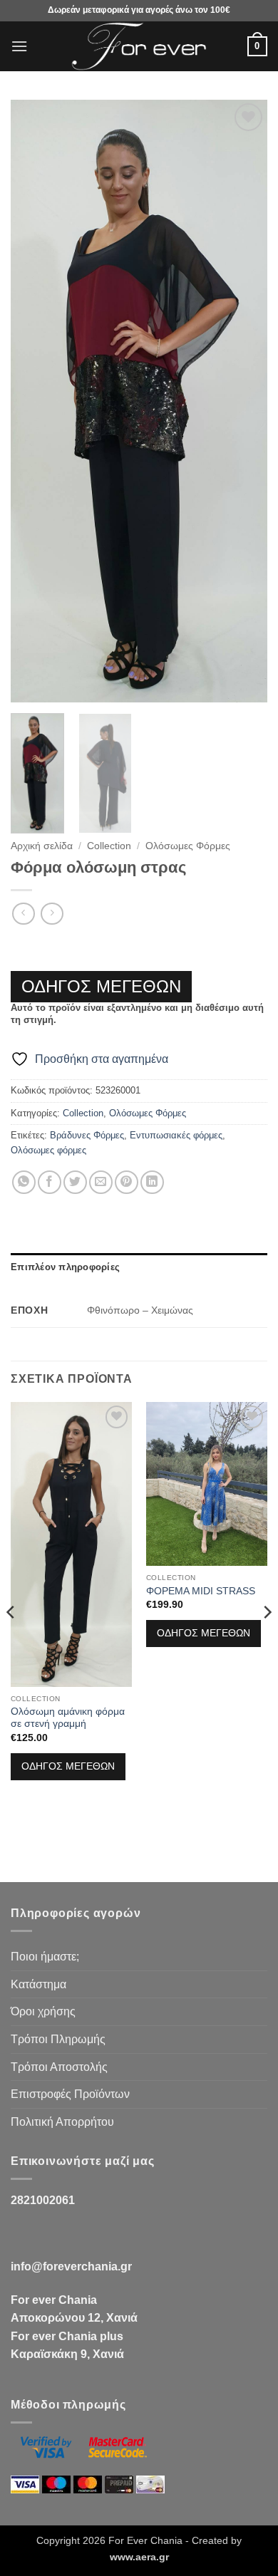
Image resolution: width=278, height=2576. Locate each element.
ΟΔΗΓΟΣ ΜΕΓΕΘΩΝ (101, 986)
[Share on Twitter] (75, 1182)
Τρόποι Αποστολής (59, 2067)
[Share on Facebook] (50, 1182)
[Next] (244, 401)
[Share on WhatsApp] (24, 1182)
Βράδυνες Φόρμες (87, 1135)
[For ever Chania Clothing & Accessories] (139, 46)
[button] (19, 46)
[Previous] (34, 401)
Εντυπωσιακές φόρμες (176, 1135)
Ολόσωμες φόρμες (48, 1150)
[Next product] (23, 914)
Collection (109, 846)
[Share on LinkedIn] (152, 1182)
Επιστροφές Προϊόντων (70, 2094)
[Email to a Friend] (101, 1182)
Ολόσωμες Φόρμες (188, 846)
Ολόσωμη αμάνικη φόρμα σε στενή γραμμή (68, 1718)
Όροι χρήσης (43, 2011)
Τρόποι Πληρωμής (58, 2039)
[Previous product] (52, 914)
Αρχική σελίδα (42, 846)
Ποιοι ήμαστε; (45, 1957)
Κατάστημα (38, 1984)
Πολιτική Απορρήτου (62, 2122)
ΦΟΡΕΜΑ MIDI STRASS (201, 1591)
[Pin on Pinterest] (127, 1182)
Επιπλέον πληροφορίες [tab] (65, 1267)
